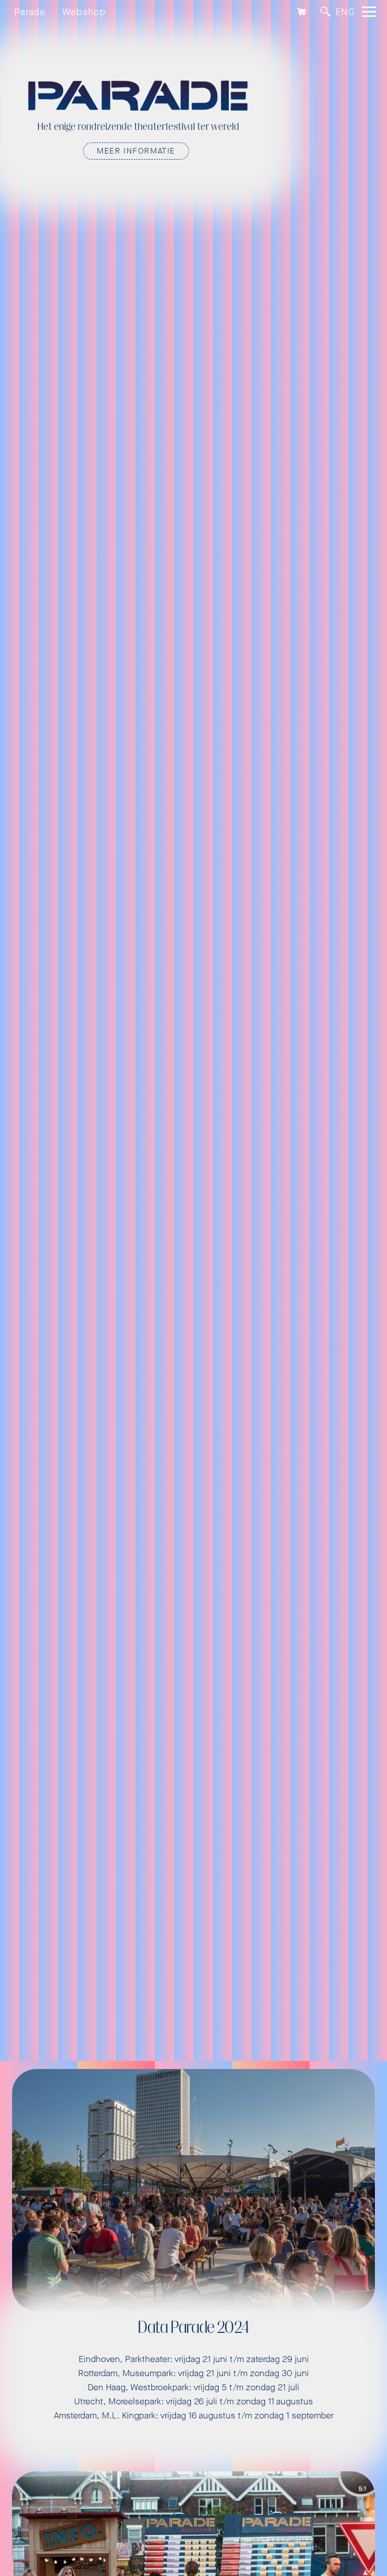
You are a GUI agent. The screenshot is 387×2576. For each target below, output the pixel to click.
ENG (345, 12)
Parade (30, 12)
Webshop (84, 12)
